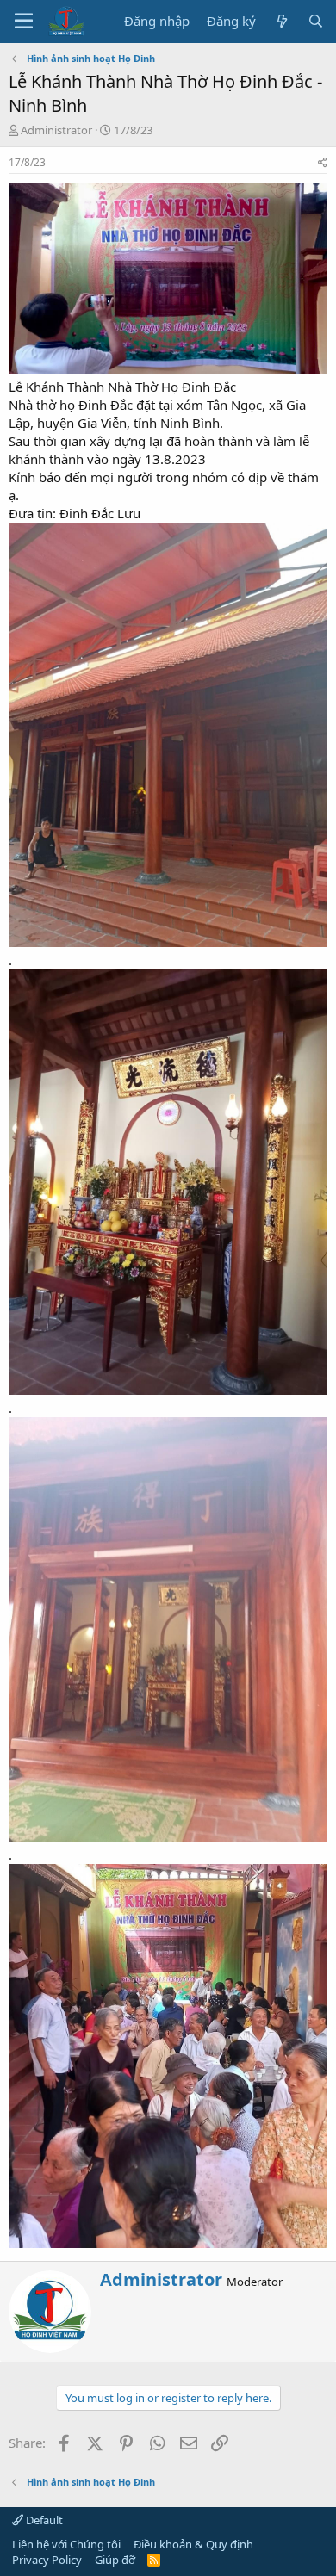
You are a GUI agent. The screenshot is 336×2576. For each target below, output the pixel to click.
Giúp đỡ (115, 2560)
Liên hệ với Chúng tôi (66, 2544)
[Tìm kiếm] (316, 21)
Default (43, 2520)
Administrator (56, 130)
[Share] (323, 163)
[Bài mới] (281, 21)
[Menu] (24, 22)
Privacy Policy (47, 2560)
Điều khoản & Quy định (193, 2544)
